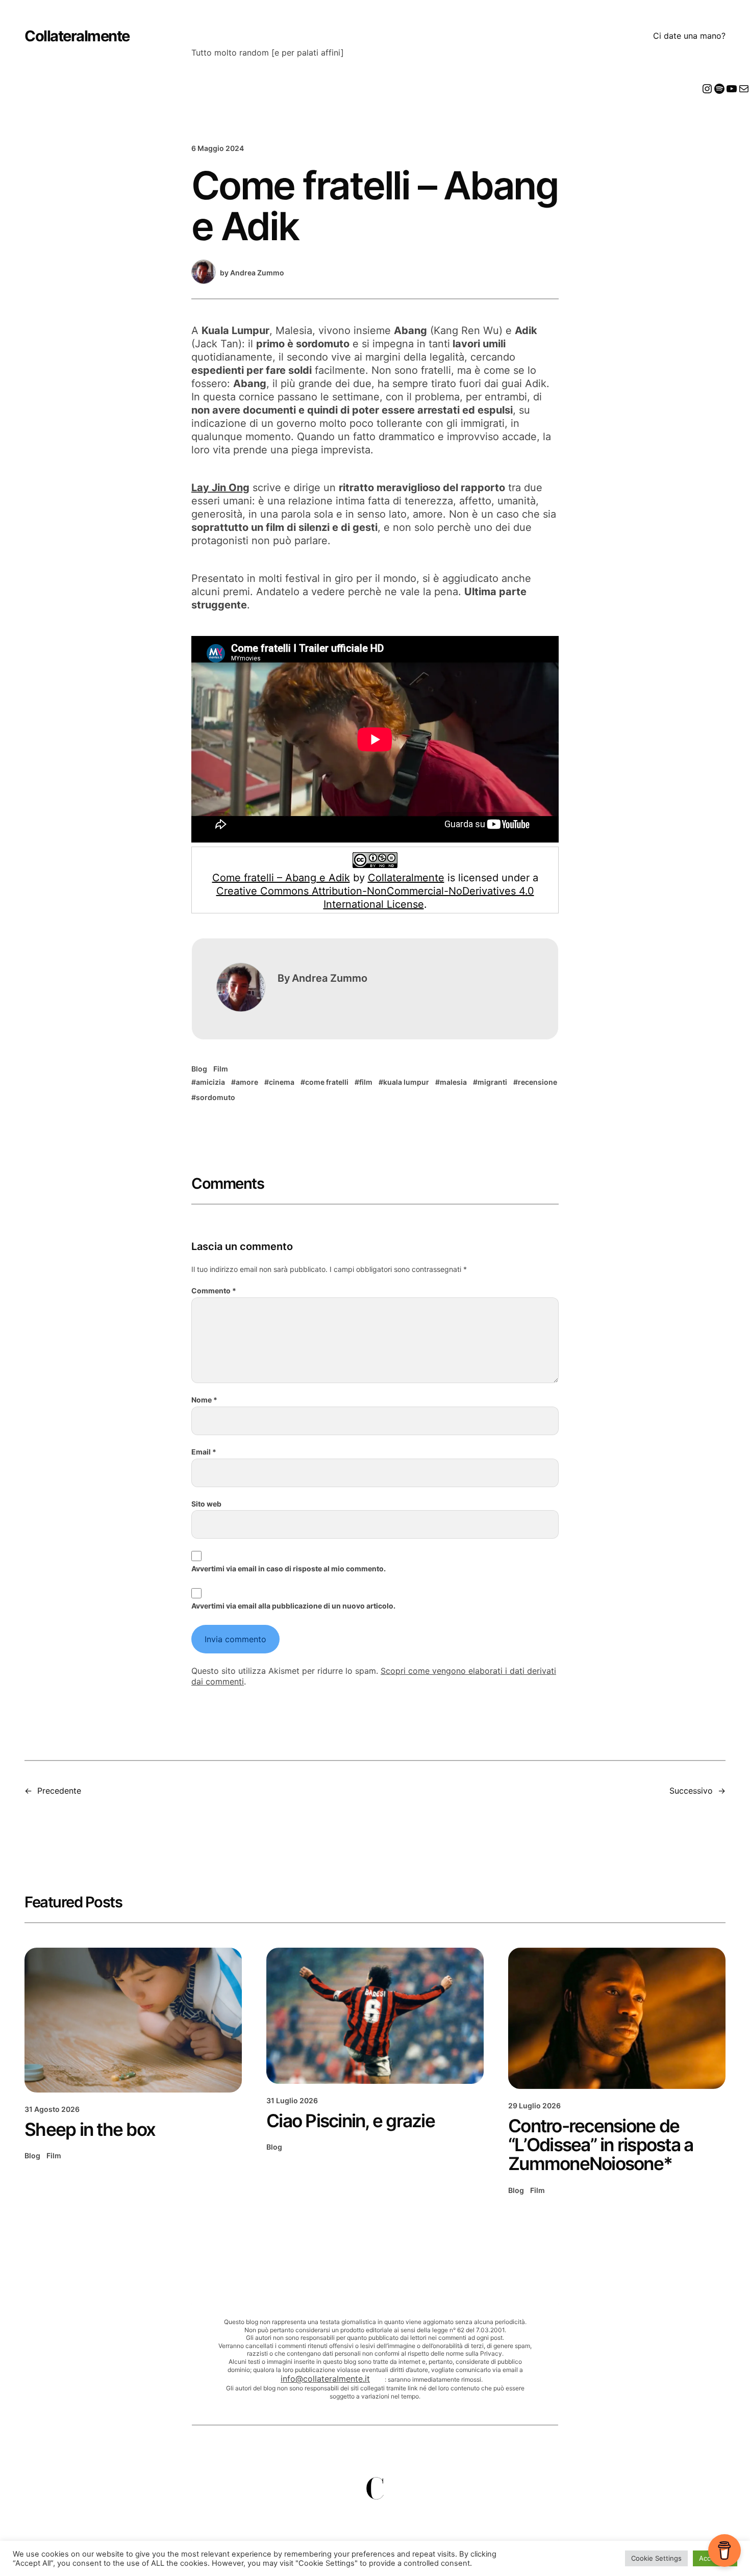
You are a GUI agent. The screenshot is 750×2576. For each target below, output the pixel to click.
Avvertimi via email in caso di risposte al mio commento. (289, 1568)
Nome (204, 1400)
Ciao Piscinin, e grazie (351, 2121)
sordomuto (216, 1097)
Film (221, 1069)
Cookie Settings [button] (656, 2558)
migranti (492, 1082)
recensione (537, 1082)
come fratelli (327, 1082)
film (366, 1082)
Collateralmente (77, 36)
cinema (282, 1082)
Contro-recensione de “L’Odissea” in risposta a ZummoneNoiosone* (601, 2145)
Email (204, 1452)
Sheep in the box (90, 2129)
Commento (214, 1291)
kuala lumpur (406, 1082)
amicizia (210, 1082)
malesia (453, 1082)
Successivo (691, 1791)
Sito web (206, 1504)
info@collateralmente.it (325, 2379)
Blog (199, 1069)
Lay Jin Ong (220, 488)
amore (247, 1082)
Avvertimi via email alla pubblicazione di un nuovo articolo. (293, 1606)
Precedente (59, 1791)
